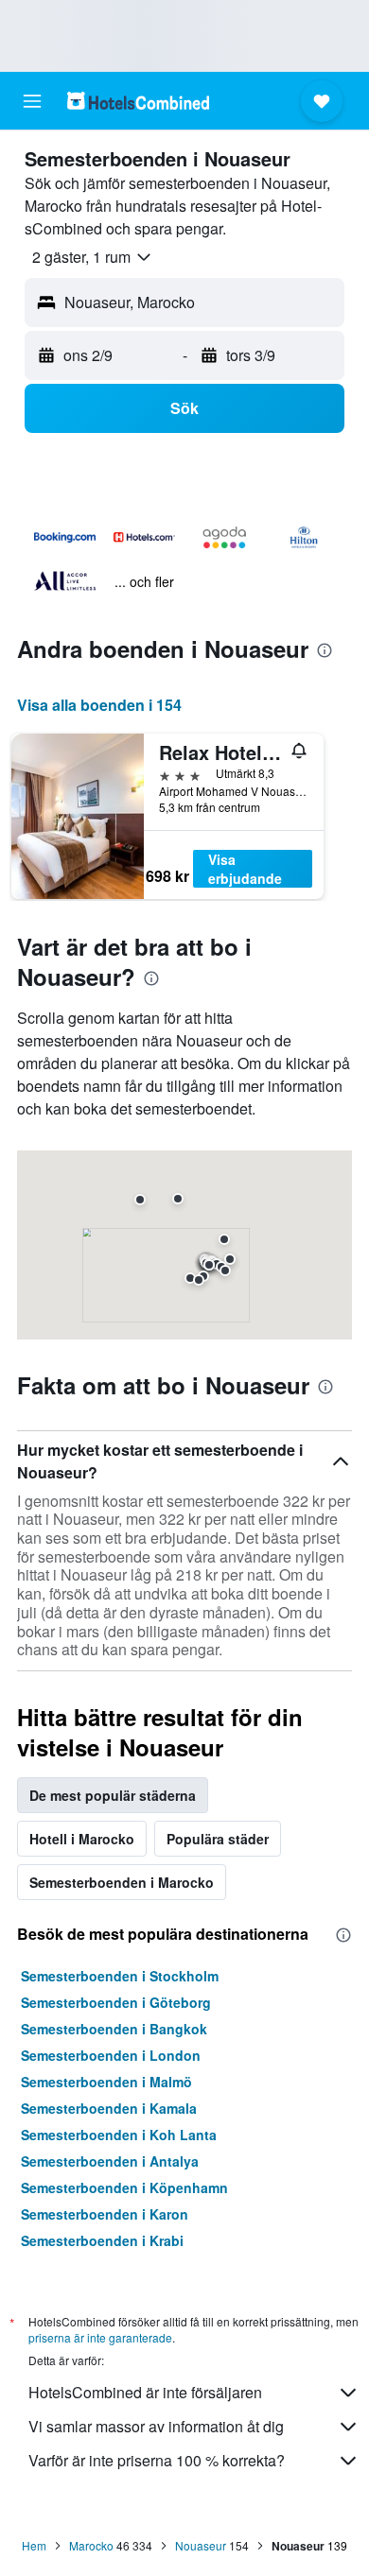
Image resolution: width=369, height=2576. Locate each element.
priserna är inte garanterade (100, 2337)
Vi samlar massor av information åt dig (156, 2426)
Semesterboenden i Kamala (109, 2108)
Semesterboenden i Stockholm (120, 1976)
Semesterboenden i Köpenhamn (124, 2187)
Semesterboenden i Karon (105, 2214)
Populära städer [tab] (218, 1839)
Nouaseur (201, 2545)
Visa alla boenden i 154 (99, 705)
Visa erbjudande (245, 869)
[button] (32, 101)
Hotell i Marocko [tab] (82, 1839)
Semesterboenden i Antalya (110, 2161)
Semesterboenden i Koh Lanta (119, 2135)
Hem (34, 2545)
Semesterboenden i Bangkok (114, 2029)
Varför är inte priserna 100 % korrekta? (157, 2460)
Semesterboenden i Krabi (102, 2240)
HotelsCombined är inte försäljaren (145, 2392)
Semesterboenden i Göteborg (116, 2002)
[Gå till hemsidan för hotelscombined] (138, 101)
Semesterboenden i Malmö (106, 2082)
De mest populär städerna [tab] (113, 1795)
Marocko (91, 2545)
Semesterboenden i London (111, 2055)
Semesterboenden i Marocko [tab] (122, 1882)
